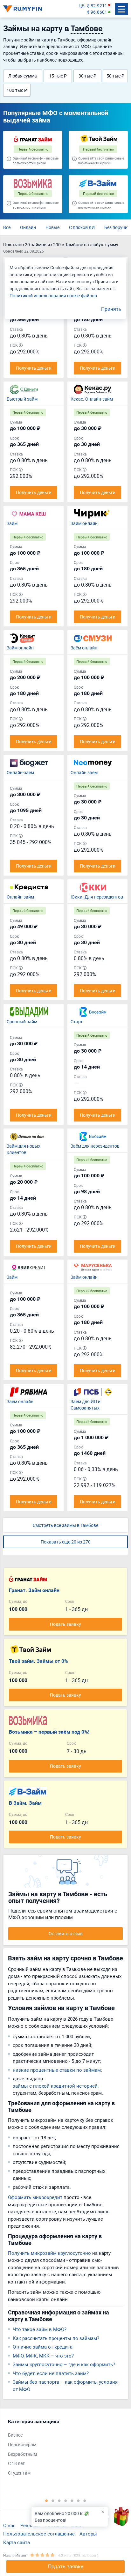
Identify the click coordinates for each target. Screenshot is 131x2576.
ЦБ (82, 6)
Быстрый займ (22, 399)
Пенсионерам (22, 2444)
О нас (9, 2525)
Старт (77, 1022)
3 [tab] (59, 2500)
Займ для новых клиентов (24, 1149)
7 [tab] (85, 2500)
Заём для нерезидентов (95, 1146)
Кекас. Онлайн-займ (92, 399)
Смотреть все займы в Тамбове (65, 1525)
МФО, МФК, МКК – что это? (43, 2356)
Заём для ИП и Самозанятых (86, 1405)
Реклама (30, 2525)
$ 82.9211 (97, 6)
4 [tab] (65, 2500)
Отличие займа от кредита (43, 2347)
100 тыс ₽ (17, 90)
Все (7, 227)
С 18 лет (16, 2463)
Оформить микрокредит (35, 2197)
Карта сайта (17, 2542)
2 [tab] (53, 2500)
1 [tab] (46, 2500)
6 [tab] (78, 2500)
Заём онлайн (84, 648)
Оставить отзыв (66, 1933)
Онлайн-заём (20, 772)
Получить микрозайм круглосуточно (49, 2253)
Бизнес (15, 2435)
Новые (52, 227)
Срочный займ (22, 1022)
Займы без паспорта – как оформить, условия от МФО (65, 2385)
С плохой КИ (82, 227)
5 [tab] (72, 2500)
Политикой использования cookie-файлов (53, 296)
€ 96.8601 (97, 12)
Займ (12, 523)
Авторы (88, 2534)
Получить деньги (34, 368)
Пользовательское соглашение (39, 2534)
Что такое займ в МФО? (40, 2329)
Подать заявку (66, 2566)
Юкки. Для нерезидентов (97, 897)
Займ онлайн (84, 523)
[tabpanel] (62, 2449)
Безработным (22, 2454)
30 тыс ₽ (87, 76)
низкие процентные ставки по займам (57, 2070)
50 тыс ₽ (115, 76)
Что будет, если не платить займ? (51, 2373)
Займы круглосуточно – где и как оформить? (64, 2364)
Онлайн (28, 227)
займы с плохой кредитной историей (55, 2086)
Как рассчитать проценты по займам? (56, 2338)
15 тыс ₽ (58, 76)
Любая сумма (23, 76)
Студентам (19, 2473)
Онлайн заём (84, 772)
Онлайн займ (20, 897)
